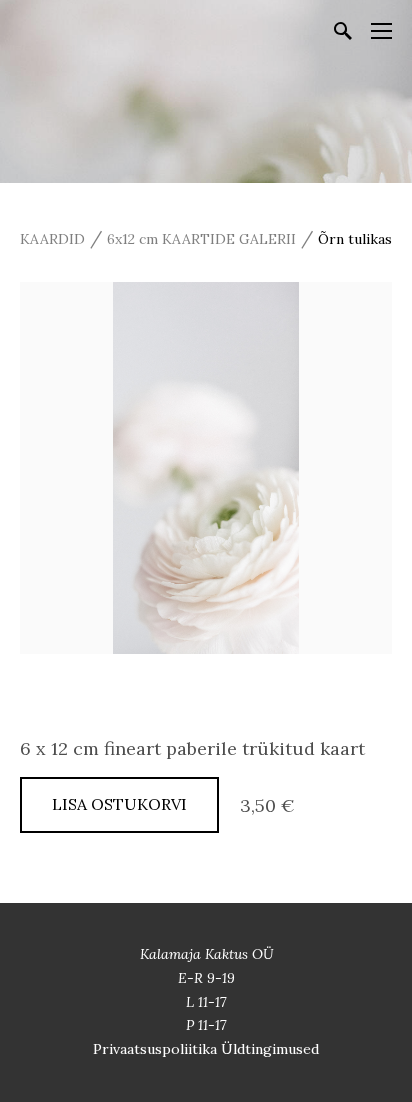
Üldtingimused (270, 1049)
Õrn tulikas (355, 239)
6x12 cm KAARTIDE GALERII (201, 239)
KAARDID (52, 239)
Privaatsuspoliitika (157, 1049)
